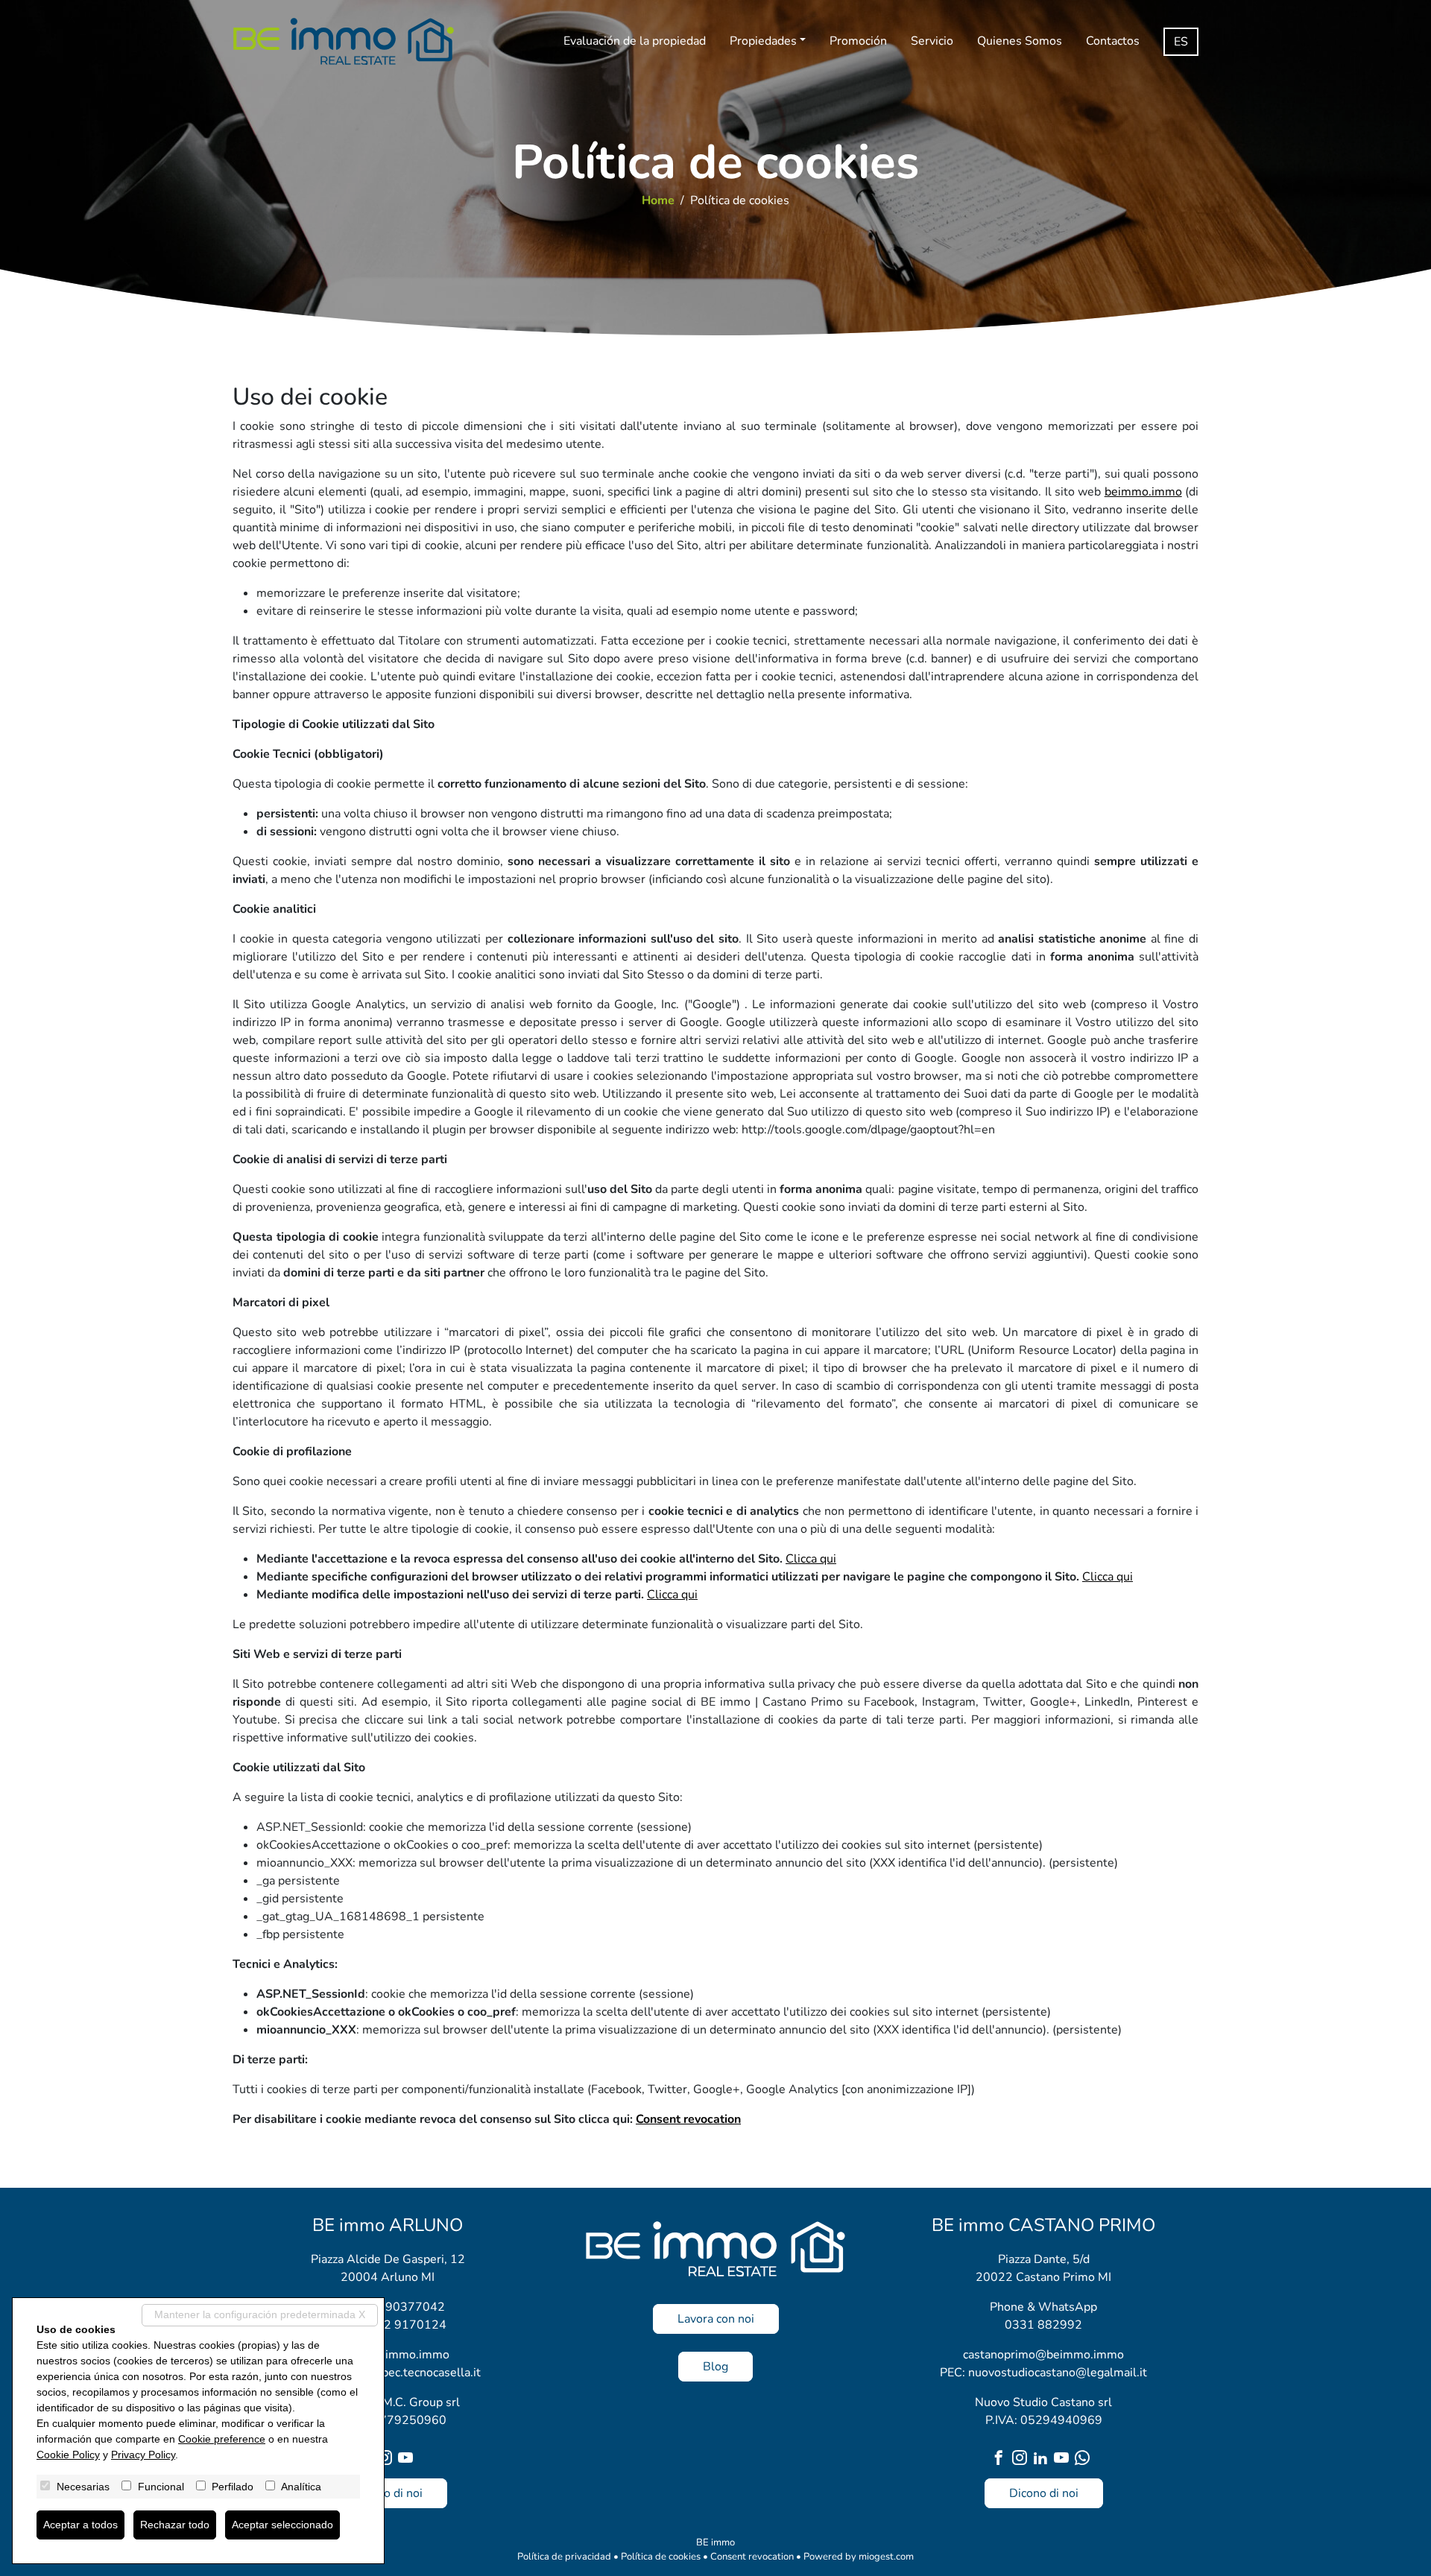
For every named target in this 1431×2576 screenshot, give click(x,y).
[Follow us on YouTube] (408, 2459)
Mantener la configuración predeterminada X (260, 2314)
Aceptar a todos (80, 2525)
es (1181, 42)
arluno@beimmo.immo (388, 2355)
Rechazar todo (175, 2525)
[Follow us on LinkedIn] (1043, 2459)
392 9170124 (408, 2325)
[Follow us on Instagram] (388, 2459)
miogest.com (886, 2557)
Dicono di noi (388, 2493)
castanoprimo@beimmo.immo (1043, 2355)
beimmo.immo (1143, 492)
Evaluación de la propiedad (635, 41)
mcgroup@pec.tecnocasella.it (402, 2373)
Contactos (1113, 41)
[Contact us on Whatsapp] (1085, 2459)
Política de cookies (661, 2557)
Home (658, 200)
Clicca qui (811, 1559)
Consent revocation (688, 2119)
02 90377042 (406, 2307)
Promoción (858, 41)
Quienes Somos (1020, 41)
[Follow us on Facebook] (1002, 2459)
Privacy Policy (143, 2455)
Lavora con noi (716, 2319)
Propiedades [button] (763, 41)
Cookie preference (222, 2439)
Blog (715, 2367)
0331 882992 (1043, 2325)
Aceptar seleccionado (282, 2525)
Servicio (932, 41)
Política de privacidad (564, 2557)
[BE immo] (344, 41)
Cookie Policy (68, 2455)
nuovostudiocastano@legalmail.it (1058, 2373)
